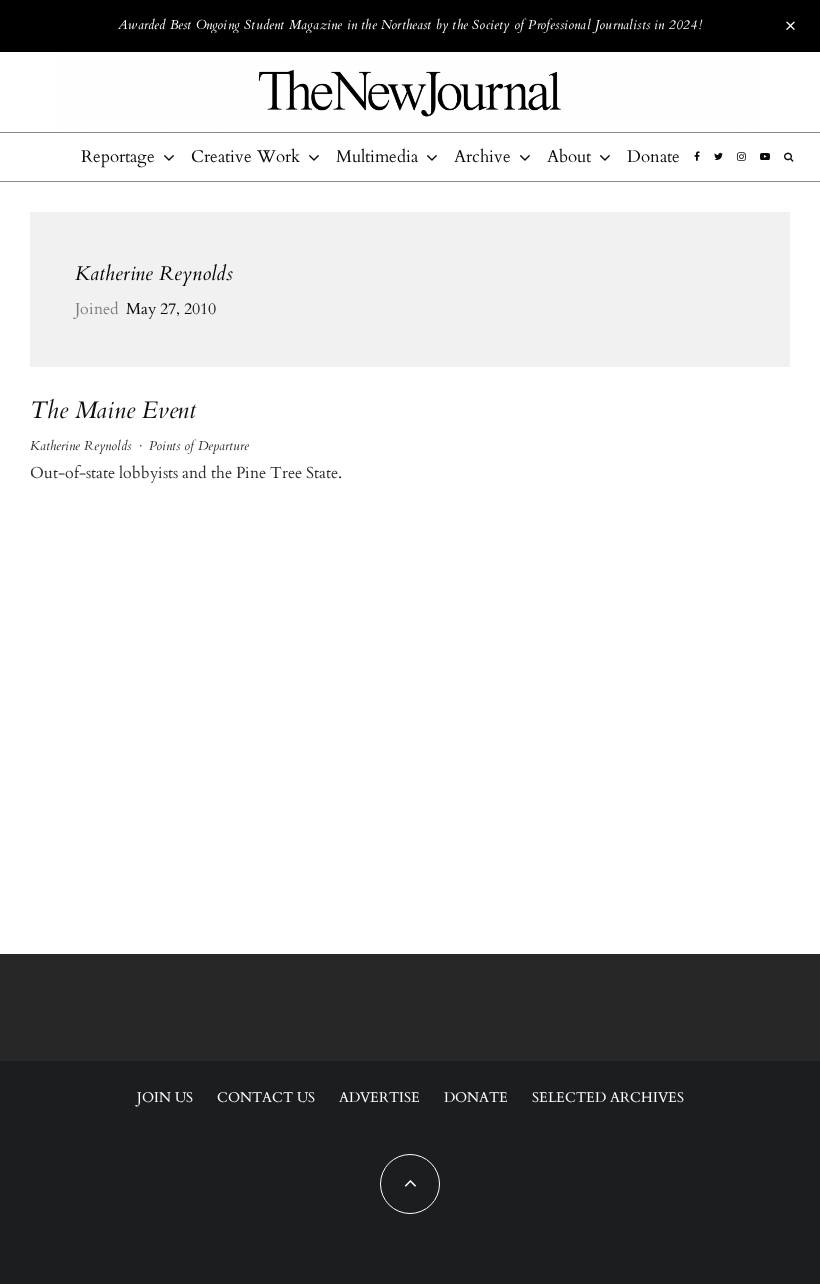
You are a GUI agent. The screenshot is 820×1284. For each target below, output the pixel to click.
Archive (482, 156)
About (569, 156)
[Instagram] (741, 157)
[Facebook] (697, 157)
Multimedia (377, 156)
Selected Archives (608, 1097)
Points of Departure (199, 446)
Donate (653, 156)
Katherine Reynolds (154, 273)
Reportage (118, 156)
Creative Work (245, 156)
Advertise (379, 1097)
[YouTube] (765, 157)
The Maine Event (113, 411)
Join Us (165, 1097)
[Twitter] (718, 157)
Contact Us (266, 1097)
